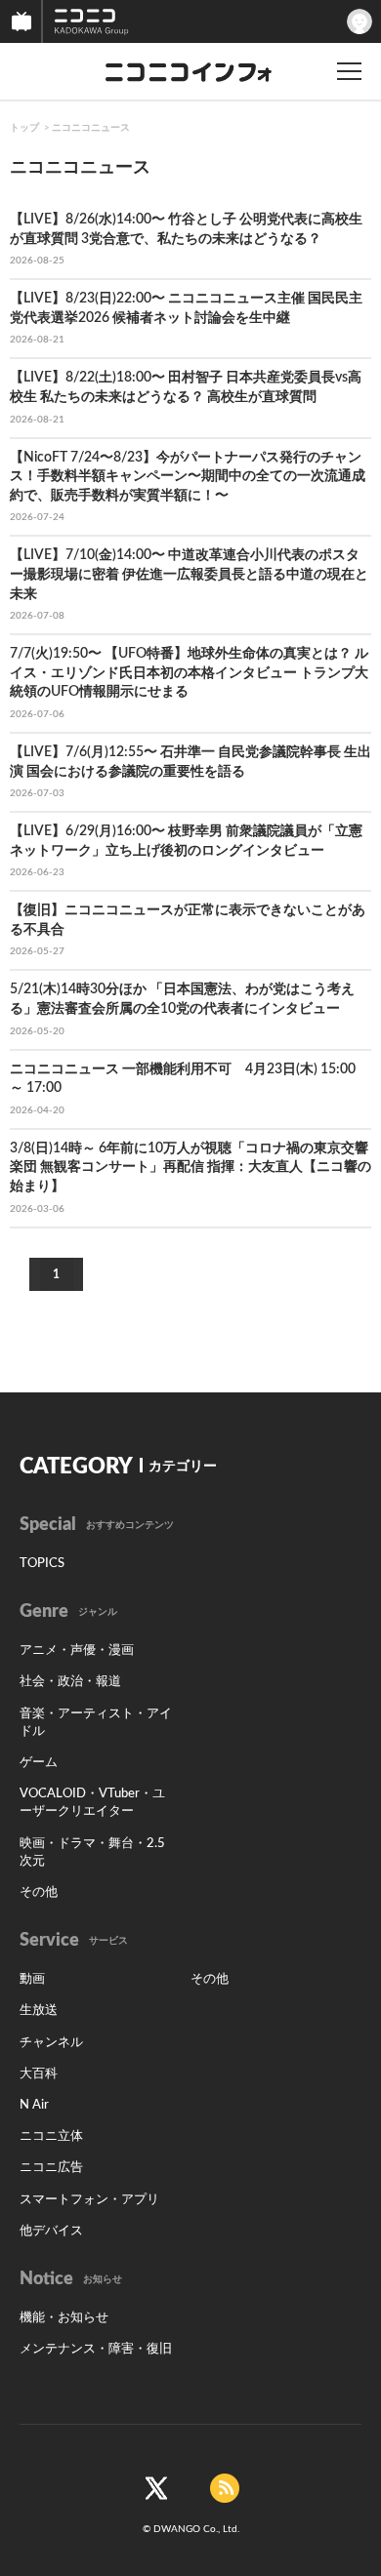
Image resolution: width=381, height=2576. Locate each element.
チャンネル (51, 2043)
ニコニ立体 (51, 2136)
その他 (39, 1892)
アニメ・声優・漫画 (77, 1650)
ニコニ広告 (51, 2168)
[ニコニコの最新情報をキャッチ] (225, 2488)
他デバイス (51, 2231)
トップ (24, 128)
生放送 (39, 2011)
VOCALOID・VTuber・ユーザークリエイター (92, 1803)
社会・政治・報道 (70, 1682)
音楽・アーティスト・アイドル (96, 1723)
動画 (32, 1979)
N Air (34, 2105)
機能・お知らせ (64, 2318)
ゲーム (39, 1763)
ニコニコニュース (91, 128)
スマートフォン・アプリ (89, 2200)
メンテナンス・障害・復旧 (96, 2349)
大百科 (39, 2074)
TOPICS (42, 1564)
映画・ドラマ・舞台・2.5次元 (92, 1852)
